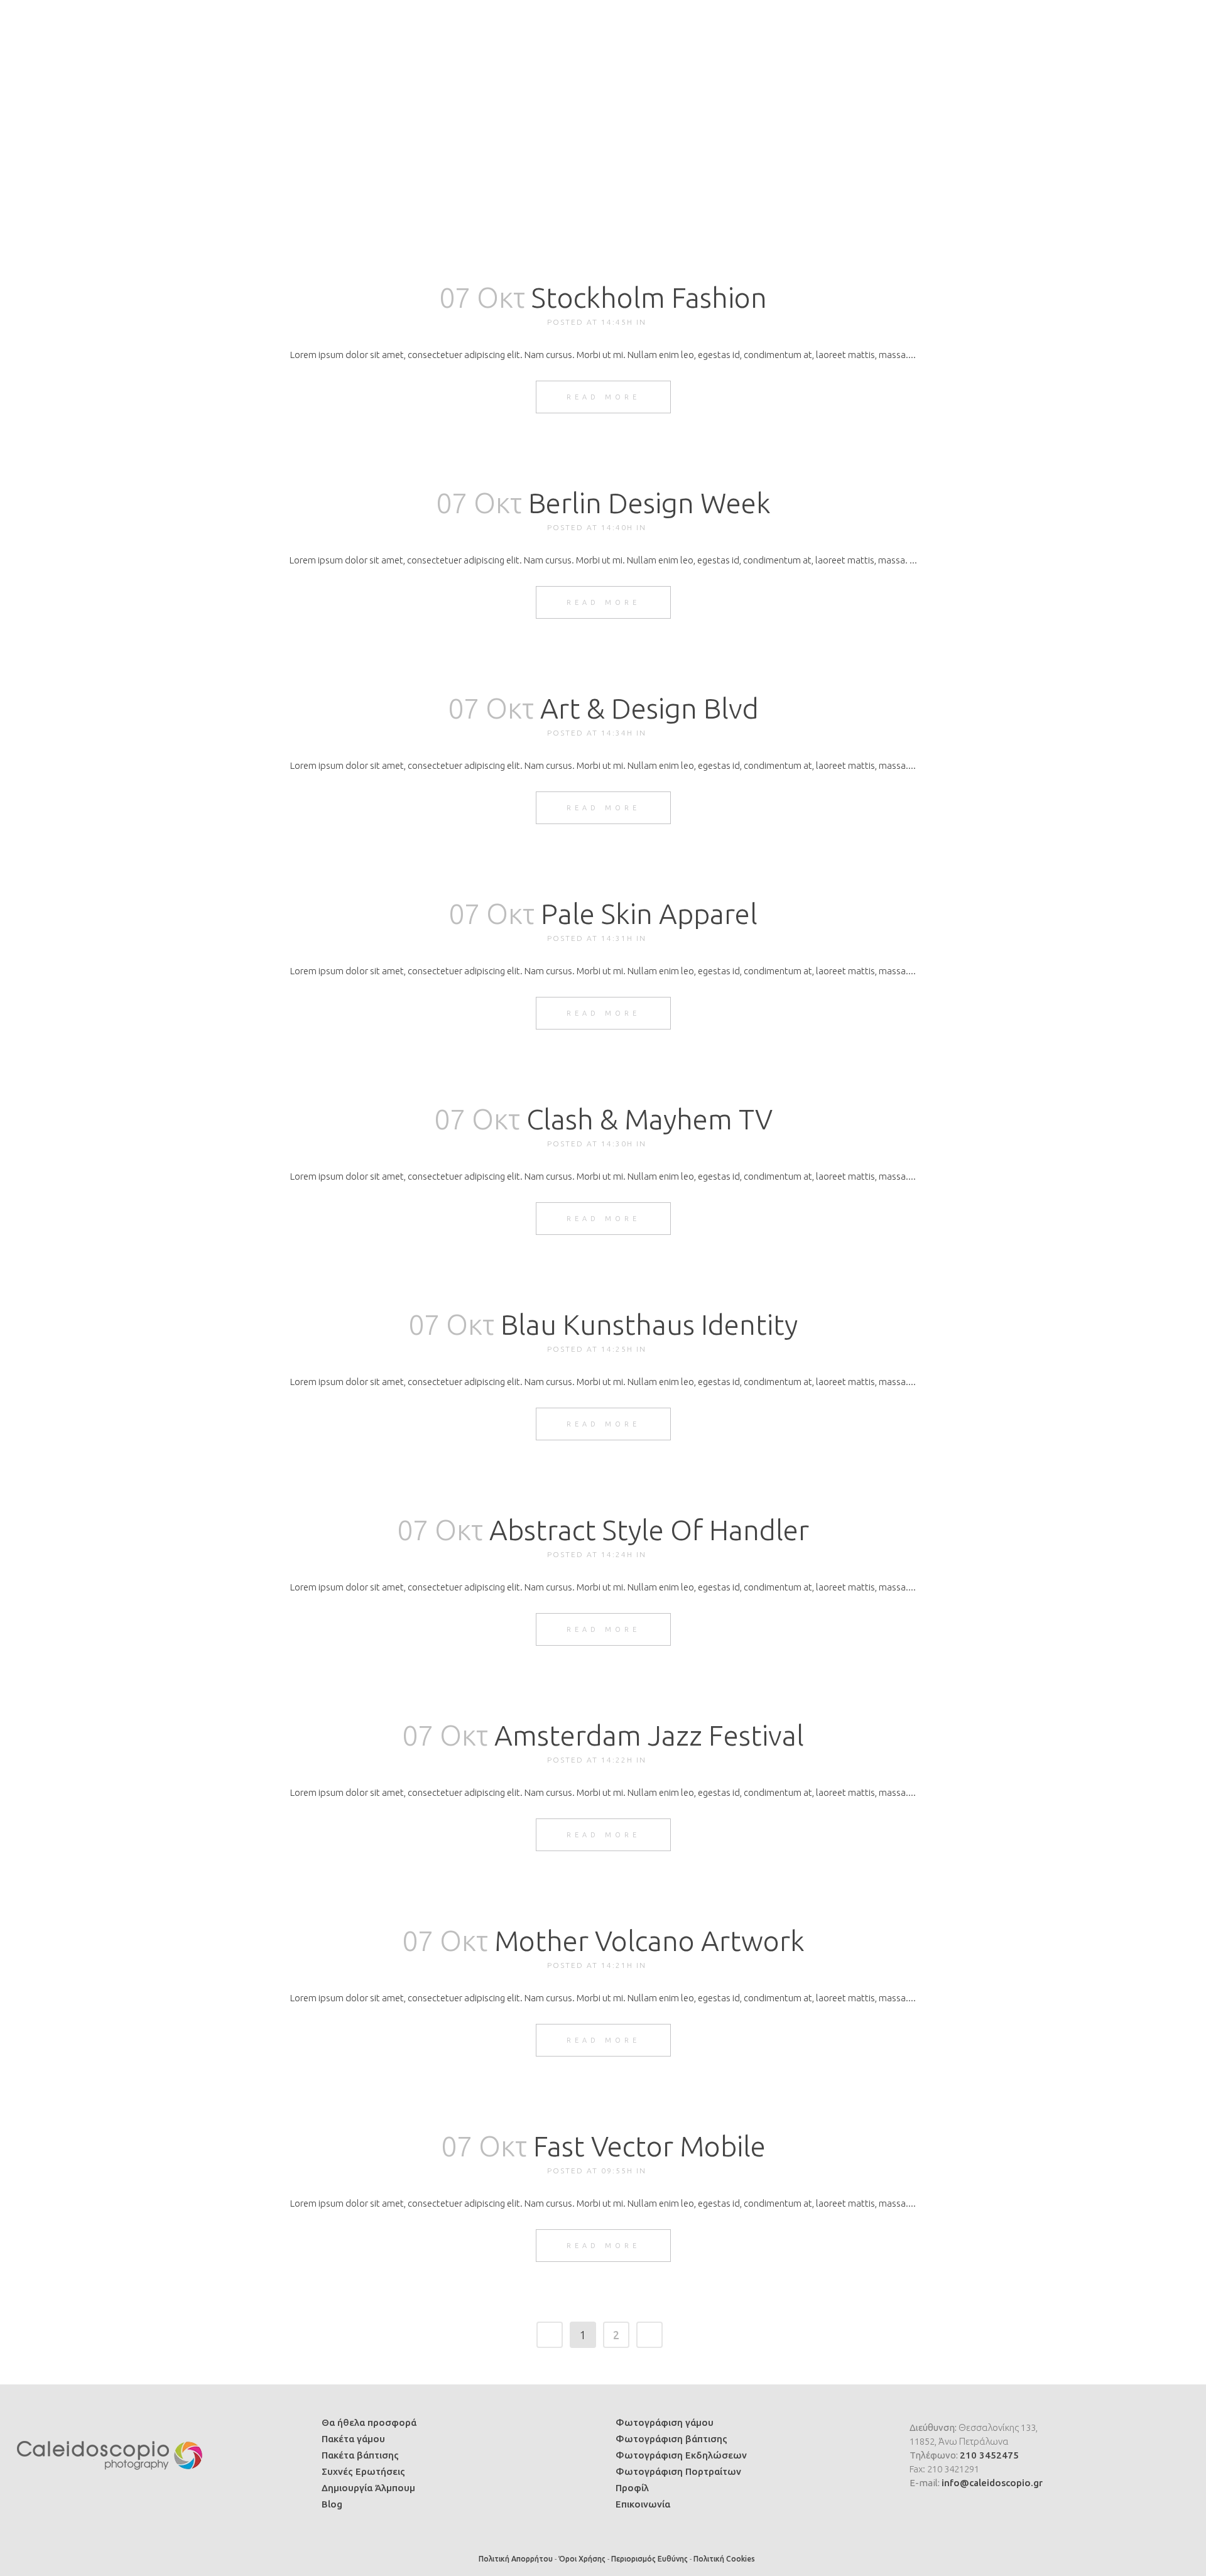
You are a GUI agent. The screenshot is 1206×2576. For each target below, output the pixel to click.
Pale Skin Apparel (649, 914)
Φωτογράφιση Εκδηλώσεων (681, 2455)
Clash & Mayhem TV (649, 1119)
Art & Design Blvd (649, 708)
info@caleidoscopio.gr (992, 2483)
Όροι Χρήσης (582, 2559)
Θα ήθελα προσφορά (369, 2422)
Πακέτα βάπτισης (360, 2455)
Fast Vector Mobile (649, 2146)
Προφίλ (632, 2488)
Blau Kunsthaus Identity (649, 1324)
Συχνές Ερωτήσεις (363, 2471)
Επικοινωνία (643, 2504)
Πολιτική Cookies (724, 2559)
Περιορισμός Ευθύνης (649, 2559)
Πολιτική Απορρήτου (516, 2559)
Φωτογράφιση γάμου (665, 2422)
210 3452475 (989, 2455)
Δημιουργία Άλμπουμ (368, 2488)
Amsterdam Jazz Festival (649, 1735)
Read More (603, 397)
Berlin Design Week (649, 503)
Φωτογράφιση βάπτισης (671, 2439)
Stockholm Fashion (649, 297)
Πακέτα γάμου (353, 2439)
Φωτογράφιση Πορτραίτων (678, 2471)
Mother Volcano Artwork (649, 1941)
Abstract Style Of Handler (649, 1530)
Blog (332, 2504)
